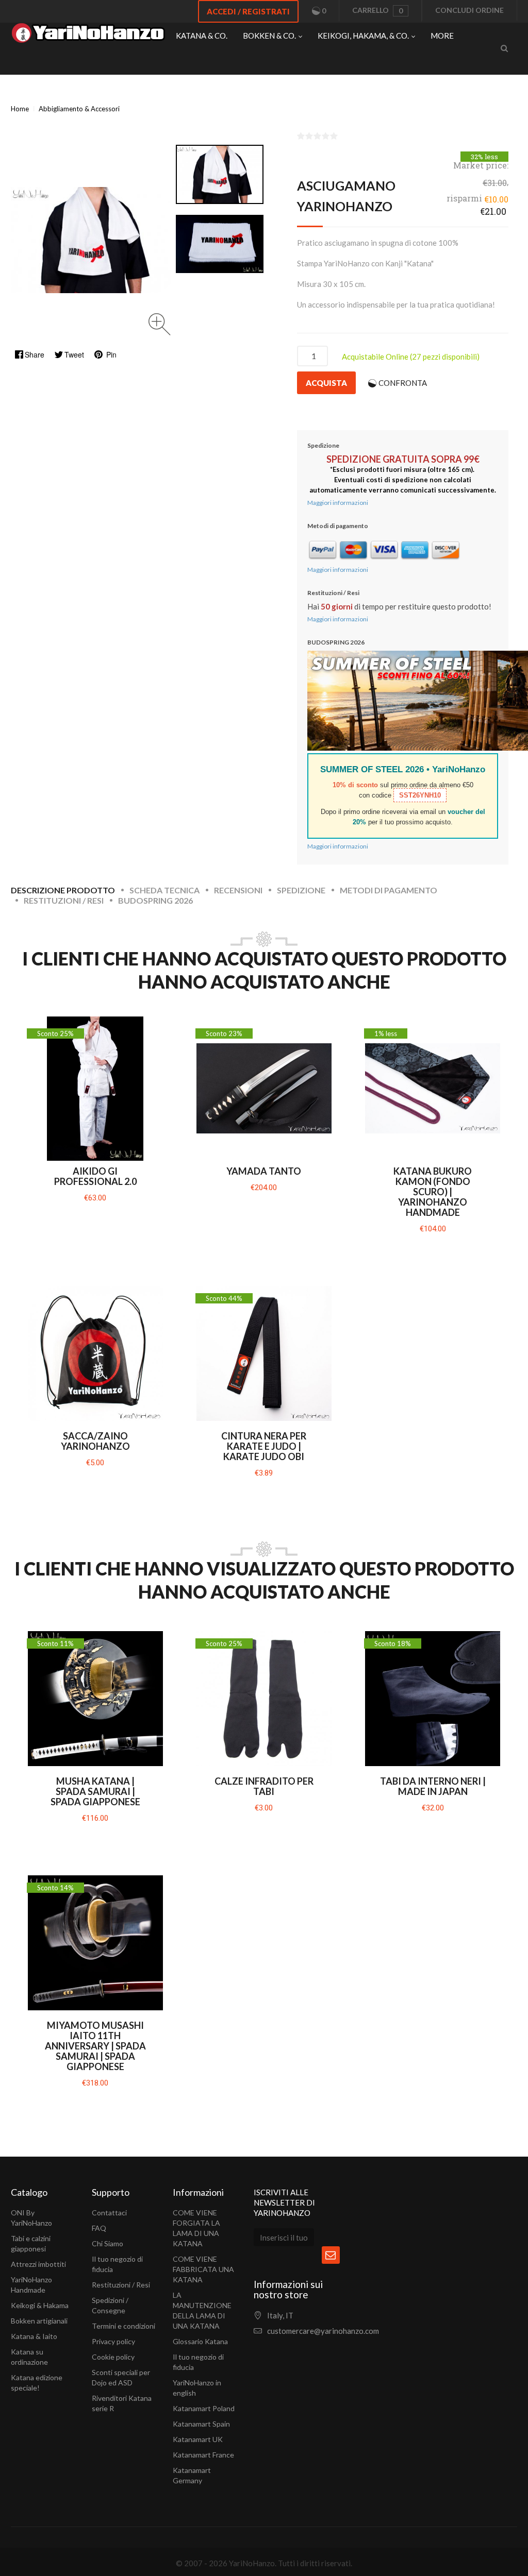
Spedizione (301, 890)
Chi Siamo (108, 2243)
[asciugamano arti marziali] (220, 244)
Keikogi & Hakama (40, 2305)
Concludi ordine (469, 10)
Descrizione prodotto (63, 890)
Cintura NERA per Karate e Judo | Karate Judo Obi (264, 1446)
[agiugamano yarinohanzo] (220, 174)
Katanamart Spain (201, 2424)
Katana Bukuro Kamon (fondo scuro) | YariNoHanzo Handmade (433, 1192)
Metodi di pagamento (389, 890)
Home (20, 109)
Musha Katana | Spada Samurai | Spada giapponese (95, 1791)
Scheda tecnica (164, 890)
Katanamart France (203, 2455)
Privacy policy (113, 2341)
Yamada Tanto (264, 1171)
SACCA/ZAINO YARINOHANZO (95, 1441)
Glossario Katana (200, 2341)
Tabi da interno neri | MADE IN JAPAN (433, 1786)
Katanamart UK (198, 2439)
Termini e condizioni (123, 2326)
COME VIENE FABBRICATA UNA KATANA (203, 2269)
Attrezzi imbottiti (38, 2264)
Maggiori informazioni (338, 503)
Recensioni (238, 890)
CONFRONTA (403, 383)
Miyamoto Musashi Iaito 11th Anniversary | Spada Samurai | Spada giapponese (95, 2046)
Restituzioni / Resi (64, 900)
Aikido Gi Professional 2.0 (95, 1176)
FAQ (99, 2228)
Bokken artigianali (39, 2321)
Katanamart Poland (204, 2408)
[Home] (88, 36)
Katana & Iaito (34, 2336)
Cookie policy (113, 2357)
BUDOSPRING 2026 (155, 900)
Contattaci (109, 2213)
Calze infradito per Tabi (264, 1786)
